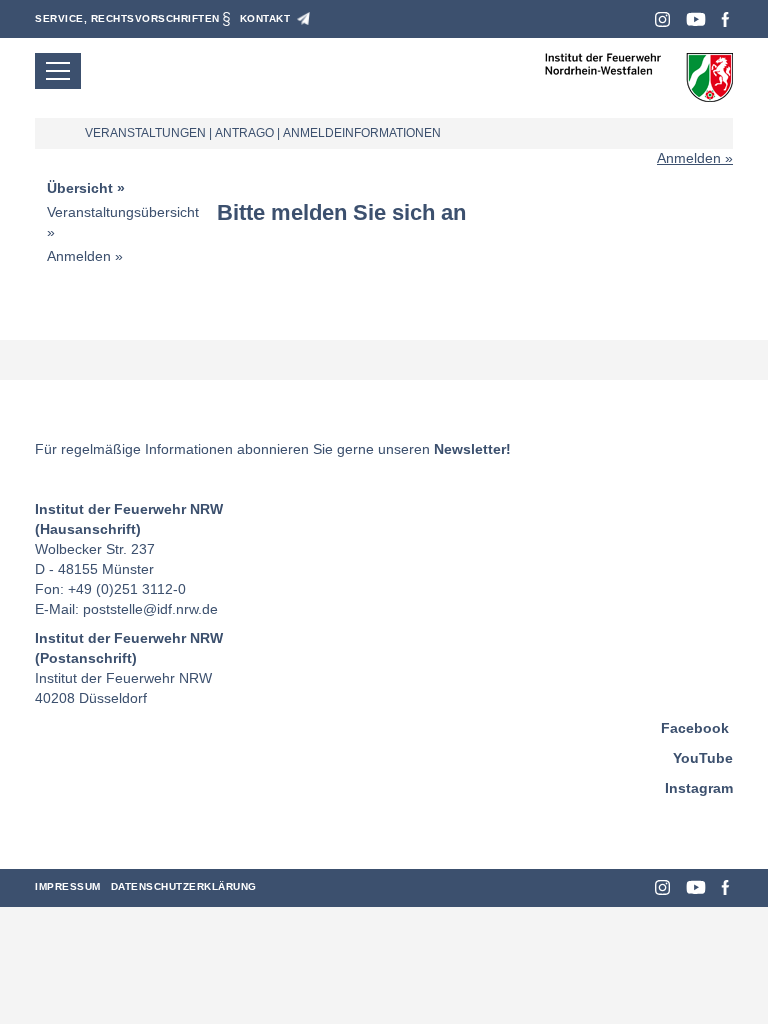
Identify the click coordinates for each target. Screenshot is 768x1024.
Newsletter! (472, 449)
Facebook (725, 19)
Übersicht (80, 188)
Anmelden (689, 158)
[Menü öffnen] (58, 71)
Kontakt (265, 18)
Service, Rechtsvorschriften (127, 18)
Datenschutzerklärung (184, 886)
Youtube (696, 19)
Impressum (68, 886)
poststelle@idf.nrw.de (150, 609)
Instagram (662, 19)
